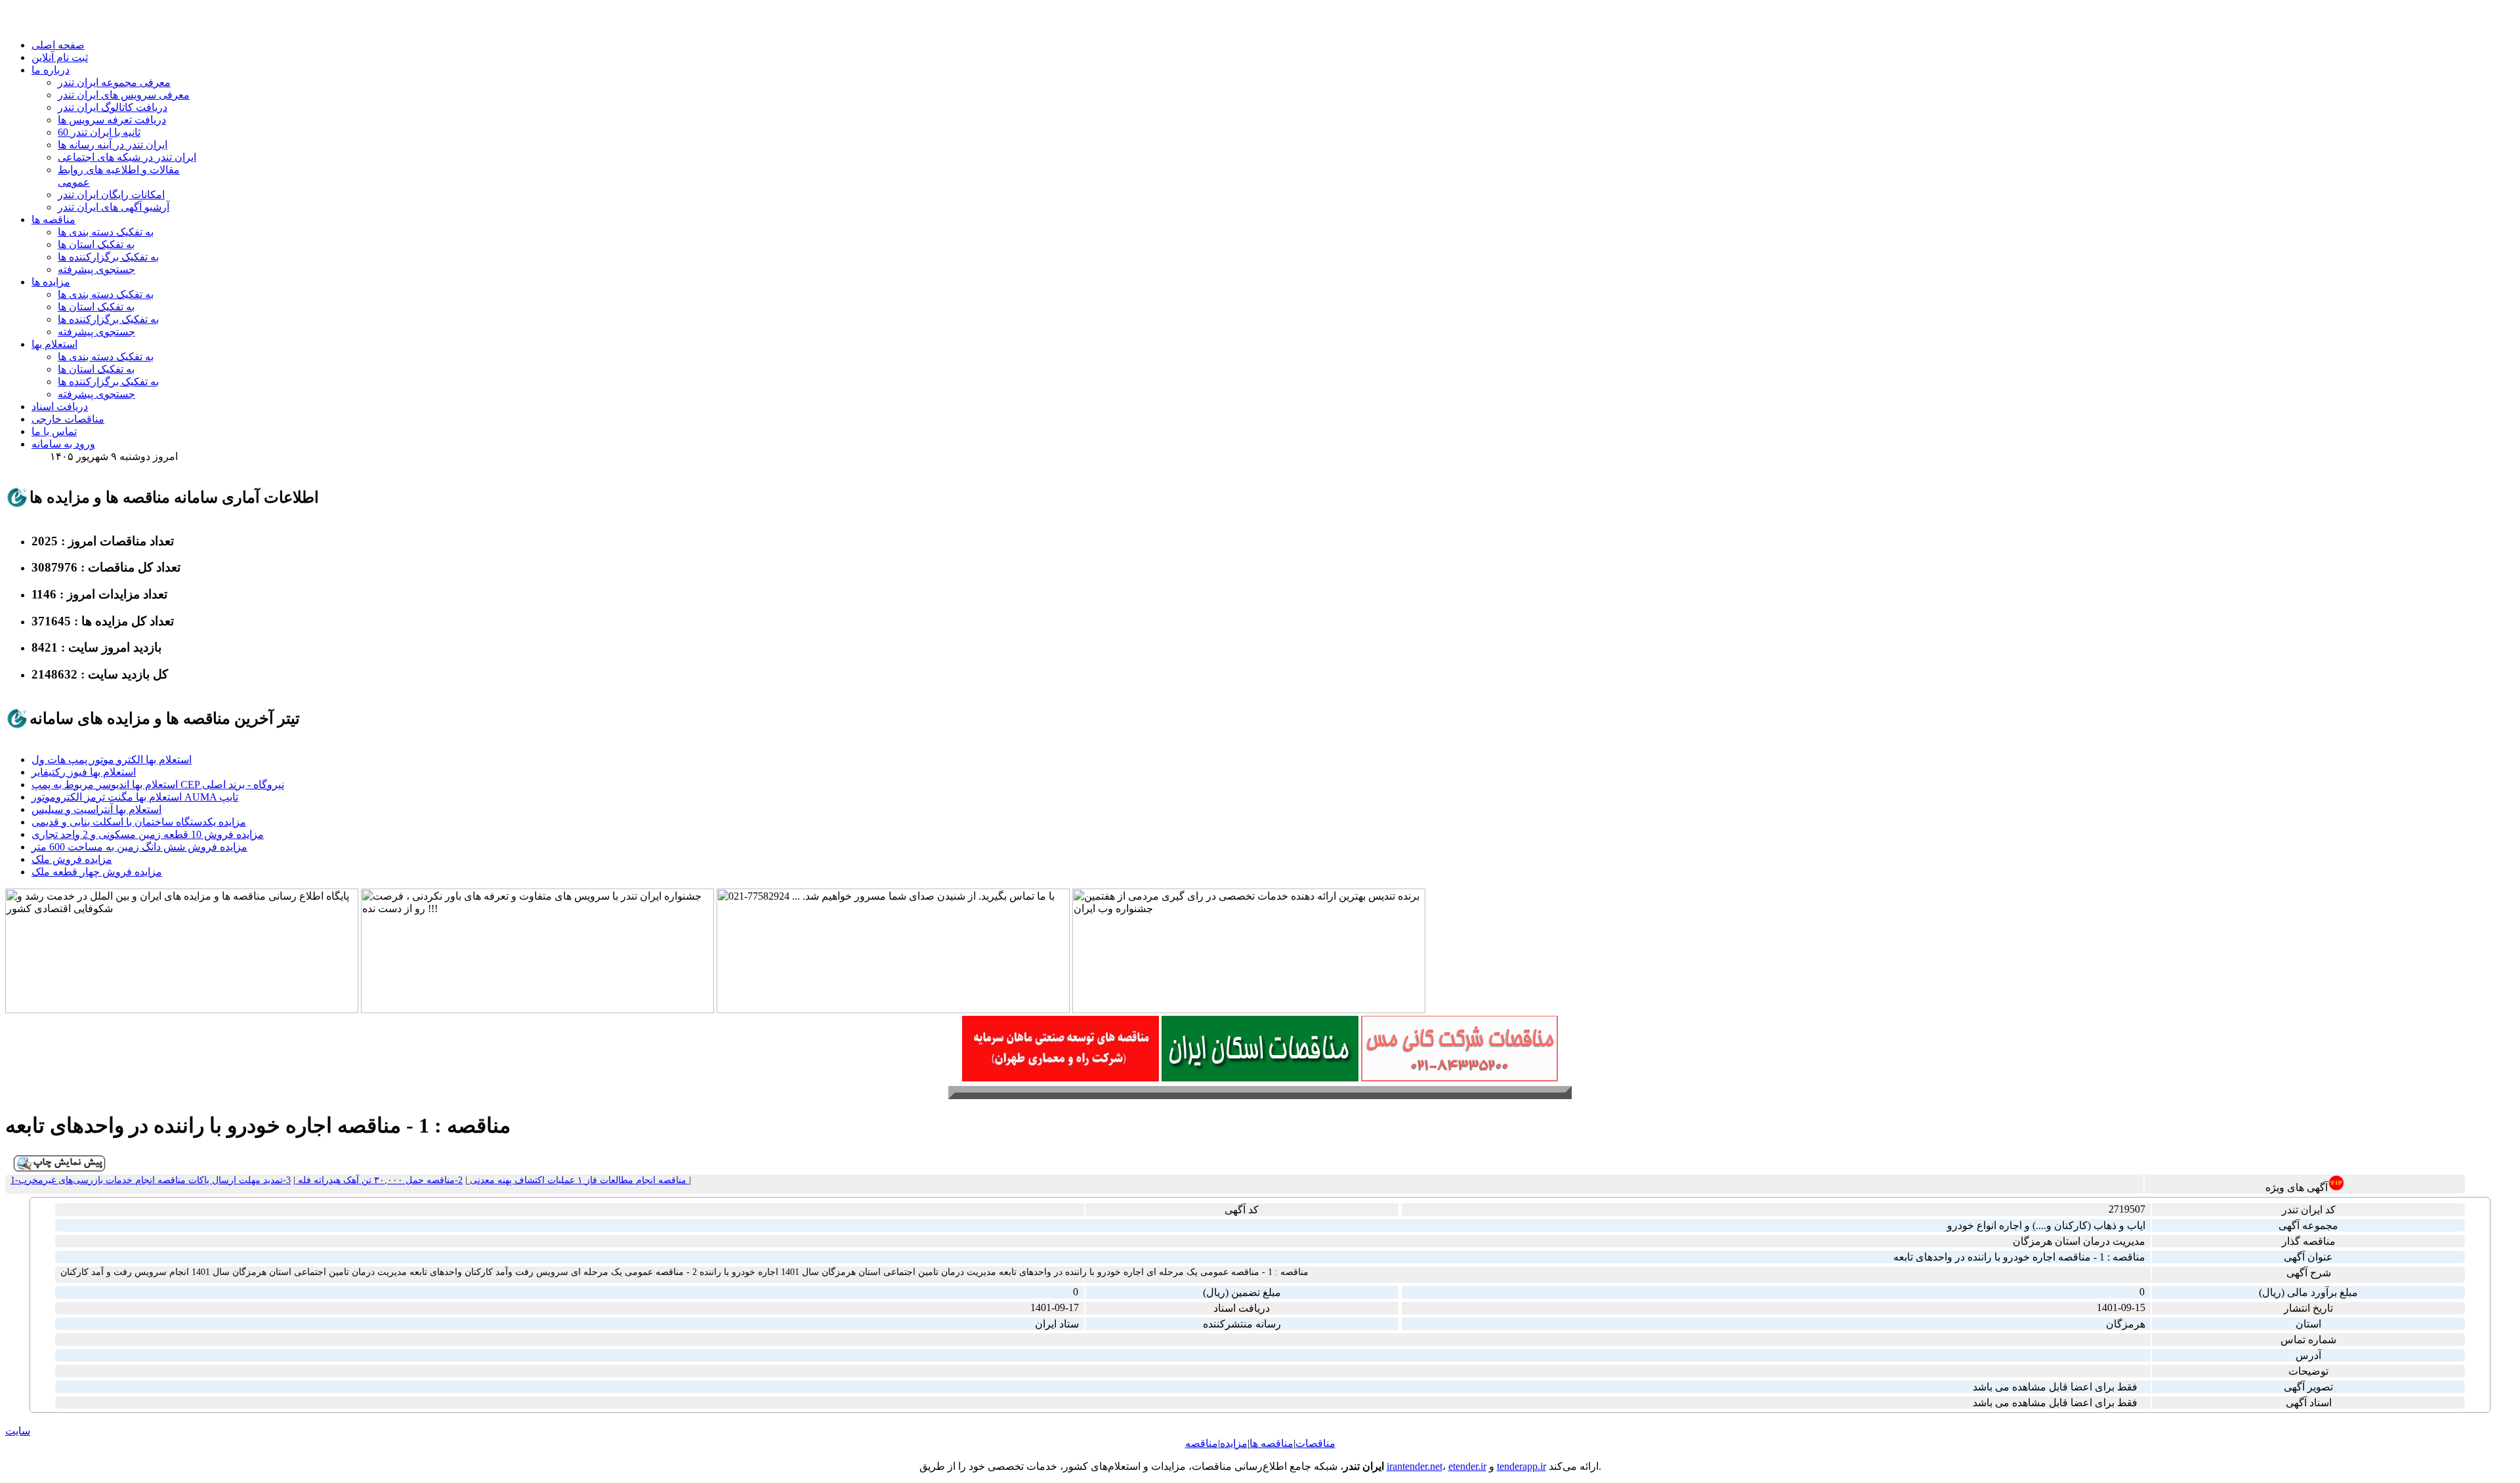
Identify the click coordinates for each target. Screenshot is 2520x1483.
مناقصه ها (53, 219)
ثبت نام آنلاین (60, 57)
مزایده (1234, 1443)
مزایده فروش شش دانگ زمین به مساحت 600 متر (139, 847)
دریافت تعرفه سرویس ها (112, 120)
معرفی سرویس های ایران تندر (124, 95)
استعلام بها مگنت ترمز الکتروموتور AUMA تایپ (135, 797)
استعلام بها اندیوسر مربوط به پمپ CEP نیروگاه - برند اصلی (158, 784)
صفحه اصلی (58, 45)
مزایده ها (51, 282)
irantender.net (1415, 1466)
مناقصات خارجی (68, 419)
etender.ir (1467, 1466)
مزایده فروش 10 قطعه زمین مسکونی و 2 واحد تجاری (148, 834)
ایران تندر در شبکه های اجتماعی (127, 157)
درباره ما (51, 70)
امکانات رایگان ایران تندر (111, 195)
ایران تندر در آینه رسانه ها (113, 145)
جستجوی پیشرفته (96, 269)
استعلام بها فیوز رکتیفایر (84, 772)
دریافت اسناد (60, 407)
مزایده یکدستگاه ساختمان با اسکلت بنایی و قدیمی (139, 822)
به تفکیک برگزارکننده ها (108, 257)
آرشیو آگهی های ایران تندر (114, 207)
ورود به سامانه (63, 444)
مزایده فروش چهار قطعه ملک (97, 872)
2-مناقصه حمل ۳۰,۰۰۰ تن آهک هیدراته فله (379, 1180)
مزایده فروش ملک (72, 859)
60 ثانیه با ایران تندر (99, 132)
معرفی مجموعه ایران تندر (114, 82)
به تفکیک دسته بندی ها (106, 232)
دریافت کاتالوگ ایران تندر (113, 107)
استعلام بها (54, 344)
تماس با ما (54, 431)
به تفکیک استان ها (96, 244)
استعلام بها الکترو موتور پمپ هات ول (112, 760)
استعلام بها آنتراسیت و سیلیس (96, 809)
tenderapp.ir (1522, 1466)
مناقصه (1202, 1443)
